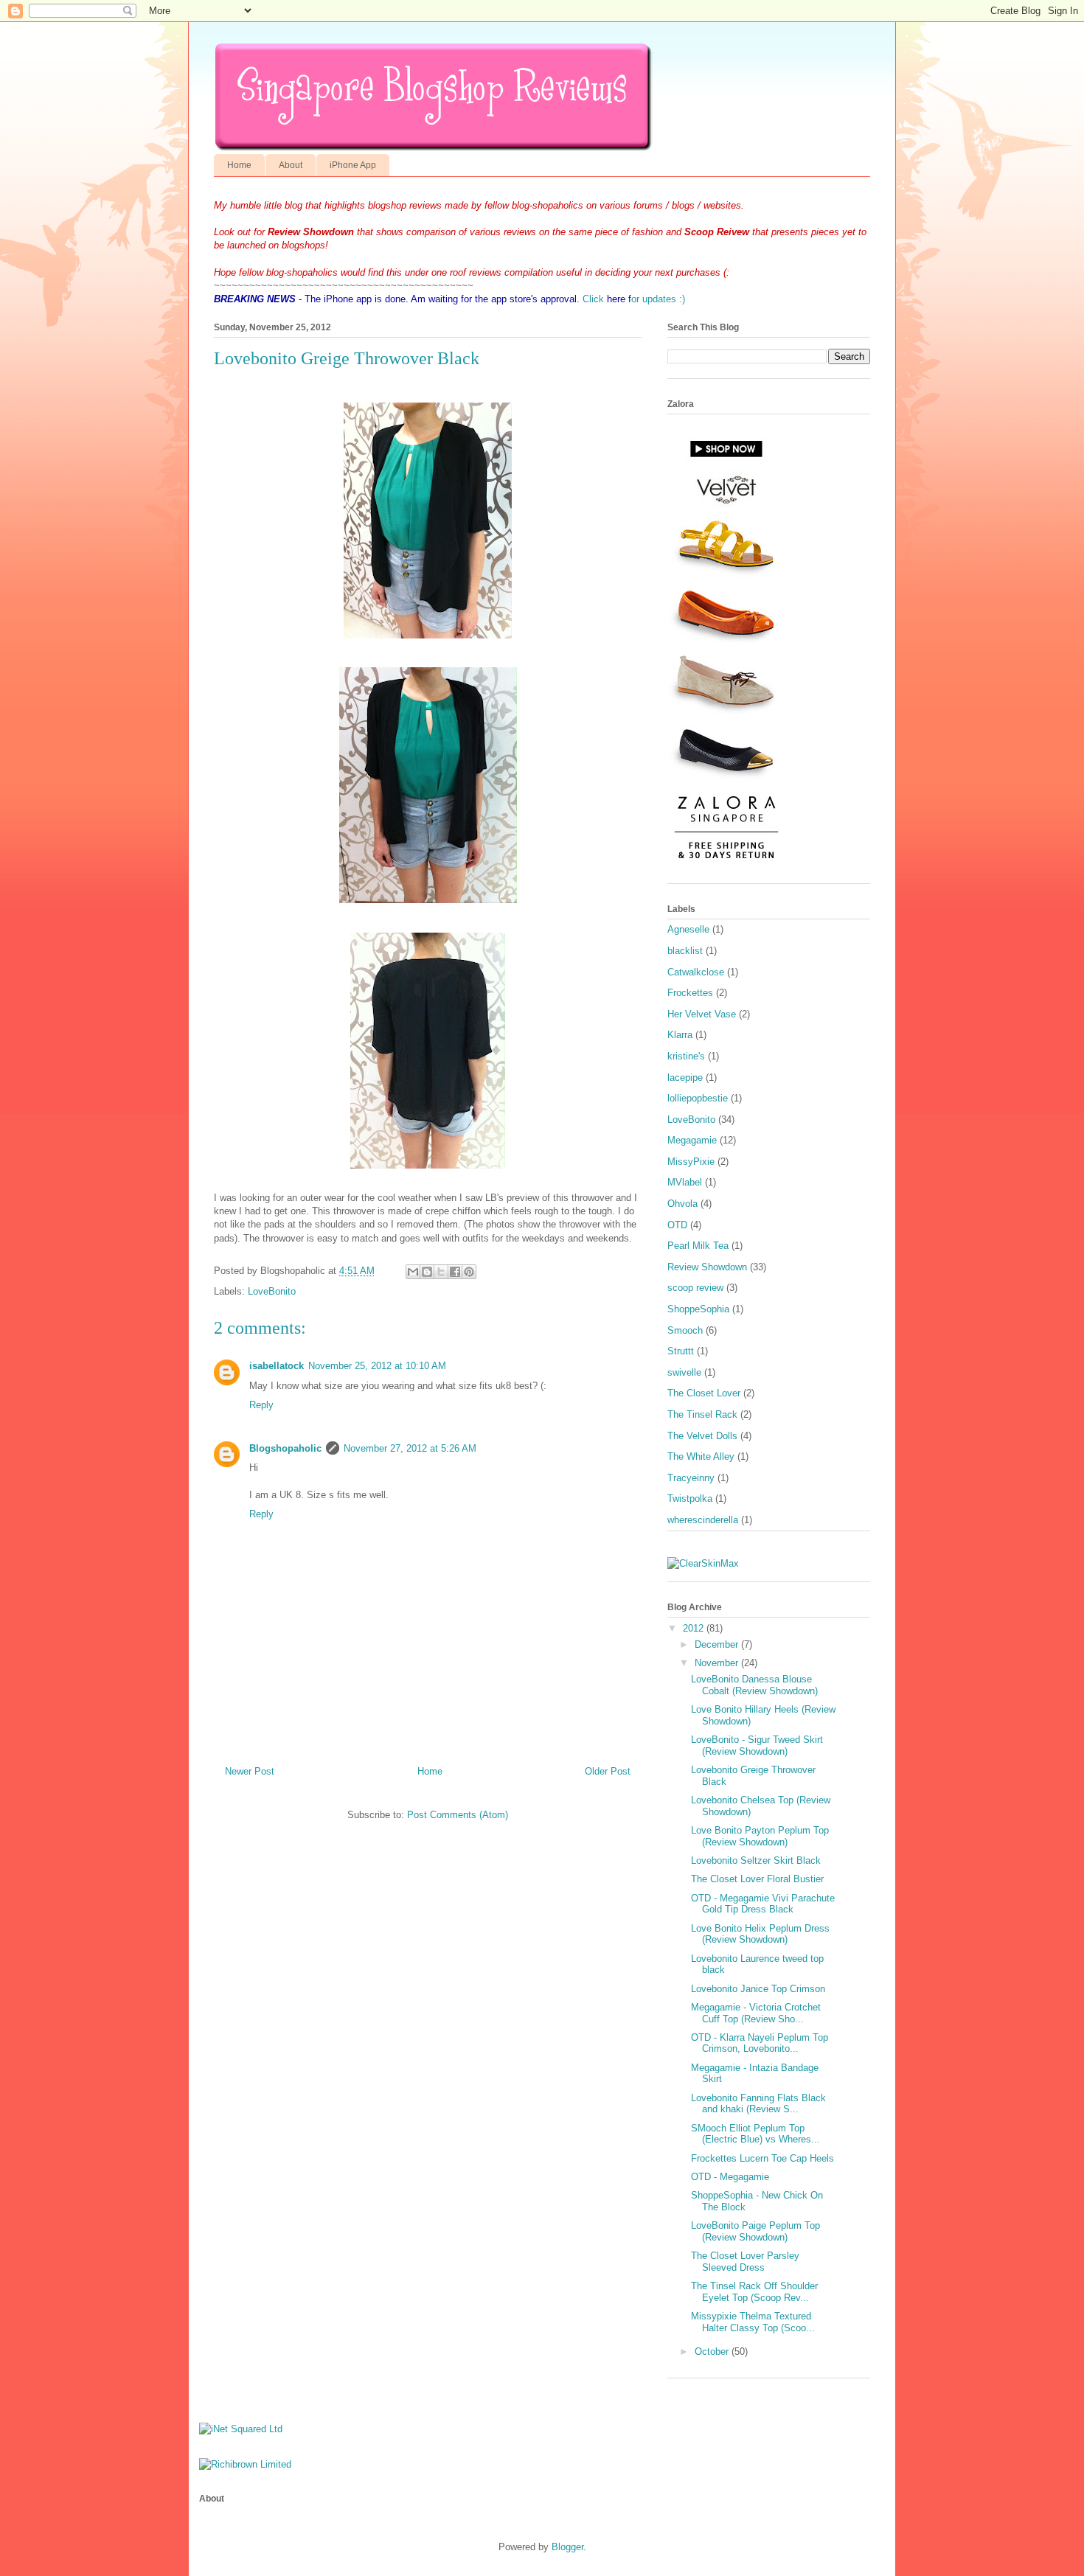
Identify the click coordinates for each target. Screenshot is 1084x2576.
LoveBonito (272, 1291)
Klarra (680, 1035)
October (712, 2352)
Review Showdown (707, 1267)
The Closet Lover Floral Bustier (757, 1879)
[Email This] (413, 1272)
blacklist (685, 951)
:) (681, 299)
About (291, 165)
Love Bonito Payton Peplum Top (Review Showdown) (760, 1836)
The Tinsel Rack (702, 1414)
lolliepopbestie (698, 1098)
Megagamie (692, 1140)
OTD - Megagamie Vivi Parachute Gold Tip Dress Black (763, 1904)
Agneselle (688, 929)
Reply (261, 1405)
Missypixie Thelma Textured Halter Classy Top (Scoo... (753, 2322)
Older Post (608, 1771)
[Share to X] (441, 1272)
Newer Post (250, 1771)
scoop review (695, 1288)
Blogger (567, 2547)
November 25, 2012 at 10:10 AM (377, 1366)
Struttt (681, 1351)
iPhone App (353, 165)
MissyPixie (691, 1162)
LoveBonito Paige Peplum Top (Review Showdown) (755, 2231)
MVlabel (685, 1182)
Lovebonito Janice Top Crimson (758, 1989)
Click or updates (629, 299)
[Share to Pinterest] (469, 1272)
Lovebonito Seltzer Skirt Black (756, 1860)
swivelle (684, 1372)
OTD (677, 1225)
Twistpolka (690, 1498)
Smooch (685, 1330)
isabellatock (277, 1366)
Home (239, 165)
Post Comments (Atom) (458, 1815)
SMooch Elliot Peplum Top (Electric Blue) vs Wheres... (755, 2134)
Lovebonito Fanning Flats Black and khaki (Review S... (758, 2104)
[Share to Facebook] (455, 1272)
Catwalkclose (696, 972)
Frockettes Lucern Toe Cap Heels (762, 2158)
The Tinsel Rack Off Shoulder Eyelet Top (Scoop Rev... (754, 2292)
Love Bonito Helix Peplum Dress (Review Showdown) (760, 1934)
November (716, 1663)
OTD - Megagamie (730, 2177)
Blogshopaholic (285, 1448)
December (716, 1644)
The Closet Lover (704, 1393)
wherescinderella (703, 1520)
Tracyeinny (691, 1478)
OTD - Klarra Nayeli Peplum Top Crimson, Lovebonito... (760, 2043)
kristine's (686, 1056)
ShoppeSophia (698, 1309)
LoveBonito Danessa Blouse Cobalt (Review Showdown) (754, 1685)
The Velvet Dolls (702, 1436)
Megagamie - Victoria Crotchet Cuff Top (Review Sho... (756, 2013)
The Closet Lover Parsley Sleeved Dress (745, 2262)
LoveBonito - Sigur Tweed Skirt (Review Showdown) (757, 1745)
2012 (693, 1628)
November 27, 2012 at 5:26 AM (410, 1448)
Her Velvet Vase (702, 1014)
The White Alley (701, 1456)
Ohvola (682, 1204)
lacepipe (685, 1078)
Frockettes (690, 993)
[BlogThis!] (427, 1272)
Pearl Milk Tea (698, 1246)
